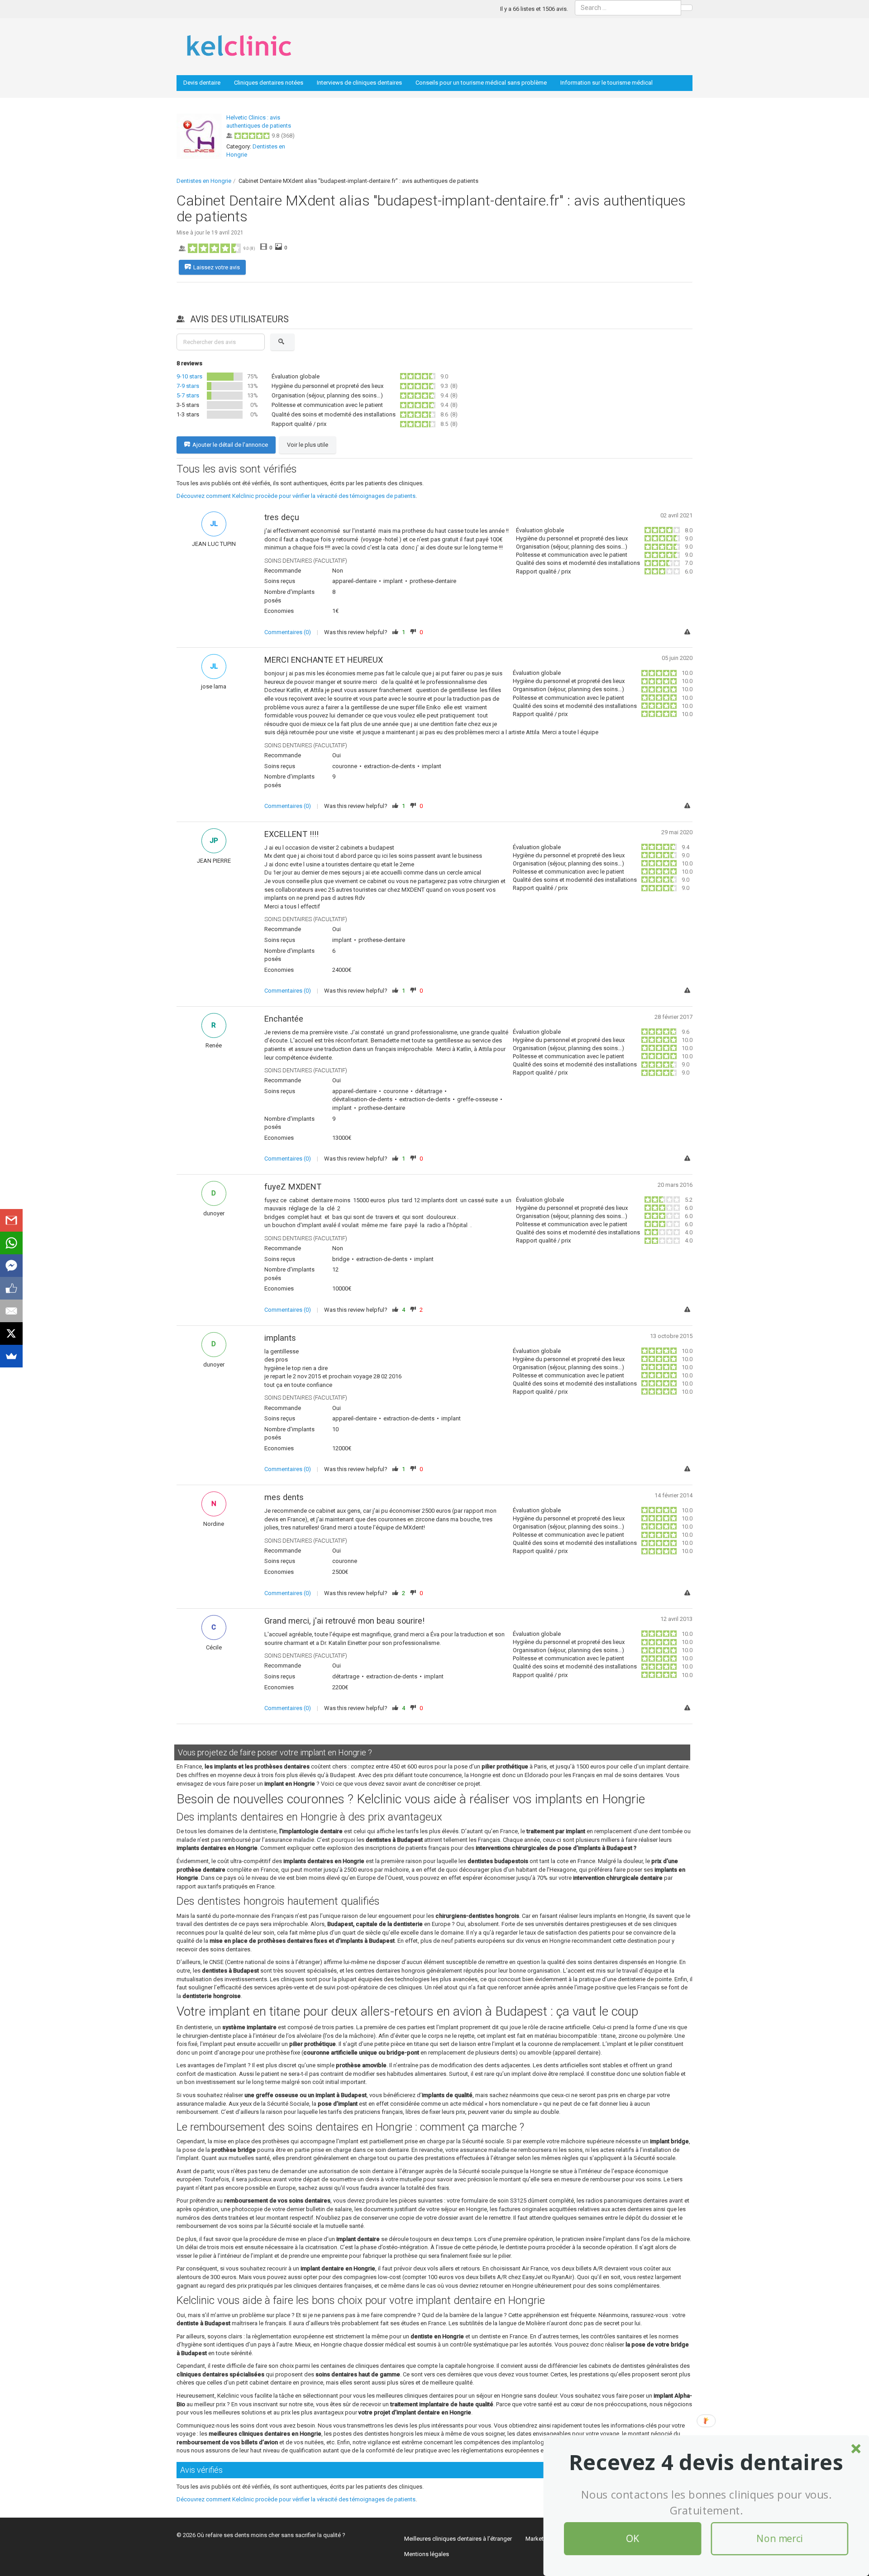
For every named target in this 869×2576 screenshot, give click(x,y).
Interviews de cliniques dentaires (359, 83)
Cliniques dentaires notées (269, 83)
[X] (11, 1333)
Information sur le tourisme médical (606, 83)
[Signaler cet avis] (688, 633)
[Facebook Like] (11, 1288)
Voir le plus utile (308, 445)
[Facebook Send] (11, 1266)
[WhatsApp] (11, 1243)
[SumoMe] (11, 1356)
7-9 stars (188, 386)
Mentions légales (427, 2554)
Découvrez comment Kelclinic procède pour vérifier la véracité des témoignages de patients (296, 496)
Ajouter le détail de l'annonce (230, 445)
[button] (706, 2462)
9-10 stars (189, 376)
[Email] (11, 1311)
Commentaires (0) (288, 632)
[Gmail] (11, 1220)
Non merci (779, 2539)
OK (633, 2539)
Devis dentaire (202, 83)
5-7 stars (188, 395)
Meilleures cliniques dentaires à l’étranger (458, 2539)
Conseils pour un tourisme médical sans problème (481, 83)
